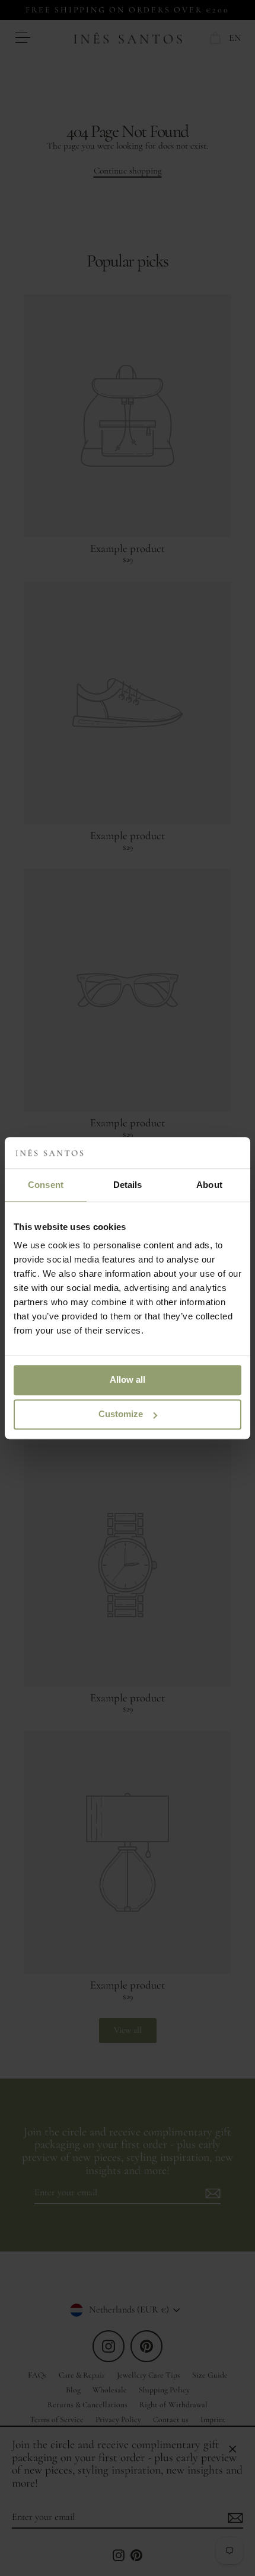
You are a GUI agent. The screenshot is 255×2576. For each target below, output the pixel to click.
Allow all (128, 1379)
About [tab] (209, 1185)
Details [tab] (128, 1185)
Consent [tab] (46, 1185)
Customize (121, 1414)
